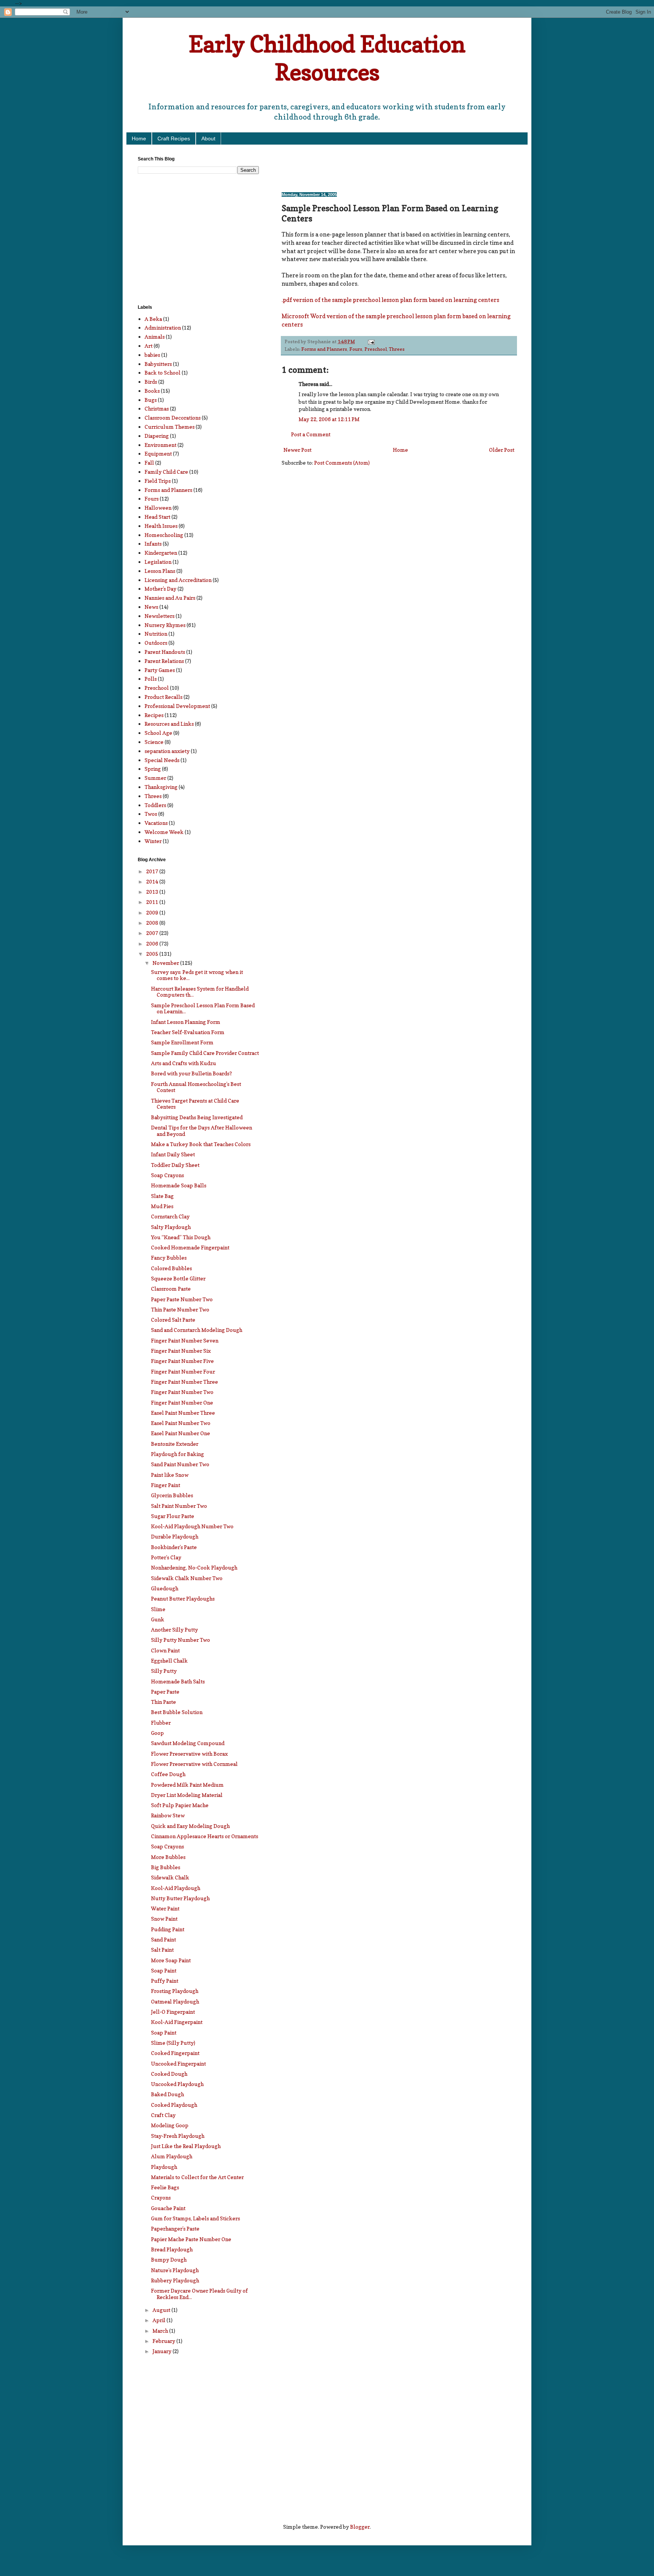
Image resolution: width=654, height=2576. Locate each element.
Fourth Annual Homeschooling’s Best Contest (196, 1087)
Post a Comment (311, 434)
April (160, 2320)
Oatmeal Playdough (175, 2001)
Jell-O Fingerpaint (173, 2012)
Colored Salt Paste (173, 1320)
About (208, 138)
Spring (153, 769)
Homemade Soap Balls (179, 1185)
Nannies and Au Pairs (170, 598)
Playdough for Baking (178, 1454)
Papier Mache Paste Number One (191, 2239)
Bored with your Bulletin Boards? (192, 1073)
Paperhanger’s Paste (175, 2228)
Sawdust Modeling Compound (188, 1743)
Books (152, 391)
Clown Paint (165, 1650)
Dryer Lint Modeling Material (187, 1795)
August (162, 2310)
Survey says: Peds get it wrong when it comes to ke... (197, 975)
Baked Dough (167, 2094)
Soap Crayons (167, 1175)
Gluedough (165, 1588)
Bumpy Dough (169, 2259)
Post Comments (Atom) (342, 463)
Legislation (158, 562)
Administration (163, 327)
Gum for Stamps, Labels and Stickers (195, 2218)
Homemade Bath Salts (178, 1681)
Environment (160, 445)
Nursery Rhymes (165, 625)
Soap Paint (164, 1970)
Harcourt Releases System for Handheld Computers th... (200, 992)
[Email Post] (371, 341)
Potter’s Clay (166, 1557)
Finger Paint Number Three (185, 1382)
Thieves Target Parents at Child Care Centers (195, 1104)
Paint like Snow (170, 1475)
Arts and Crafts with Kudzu (184, 1063)
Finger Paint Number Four (183, 1371)
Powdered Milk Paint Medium (187, 1785)
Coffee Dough (168, 1774)
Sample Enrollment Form (182, 1042)
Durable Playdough (175, 1536)
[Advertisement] (370, 168)
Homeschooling (164, 535)
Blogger (360, 2527)
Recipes (154, 715)
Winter (153, 841)
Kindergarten (161, 553)
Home (139, 138)
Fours (356, 349)
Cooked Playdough (174, 2105)
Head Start (157, 517)
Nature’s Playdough (175, 2270)
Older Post (502, 450)
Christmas (157, 408)
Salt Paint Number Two (179, 1506)
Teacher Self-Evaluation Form (188, 1032)
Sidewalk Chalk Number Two (187, 1578)
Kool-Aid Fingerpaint (177, 2022)
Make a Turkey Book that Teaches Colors (201, 1144)
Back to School (163, 373)
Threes (397, 349)
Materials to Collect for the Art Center (197, 2177)
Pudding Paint (168, 1929)
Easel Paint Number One (181, 1433)
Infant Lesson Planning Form (186, 1022)
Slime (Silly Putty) (173, 2043)
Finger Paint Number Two (182, 1392)
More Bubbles (168, 1857)
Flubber (161, 1723)
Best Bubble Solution (177, 1712)
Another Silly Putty (174, 1629)
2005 (153, 954)
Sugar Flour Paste (173, 1516)
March (161, 2331)
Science (154, 742)
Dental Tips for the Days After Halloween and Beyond (202, 1131)
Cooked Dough (169, 2074)
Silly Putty (164, 1671)
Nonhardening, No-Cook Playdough (194, 1567)
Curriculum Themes (170, 427)
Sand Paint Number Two (180, 1464)
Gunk (158, 1619)
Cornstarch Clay (170, 1216)
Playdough (164, 2167)
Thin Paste (163, 1702)
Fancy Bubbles (169, 1258)
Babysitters (158, 364)
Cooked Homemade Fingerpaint (190, 1247)
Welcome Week (164, 832)
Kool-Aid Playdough (176, 1888)
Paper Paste (165, 1692)
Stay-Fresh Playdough (178, 2136)
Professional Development (177, 706)
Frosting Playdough (175, 1991)
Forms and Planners (324, 349)
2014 (153, 881)
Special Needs (162, 760)
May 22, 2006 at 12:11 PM (329, 419)
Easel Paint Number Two (181, 1423)
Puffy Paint (165, 1981)
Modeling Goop (170, 2125)
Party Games (160, 670)
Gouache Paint (168, 2208)
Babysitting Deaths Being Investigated (197, 1117)
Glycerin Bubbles (172, 1495)
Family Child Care (166, 472)
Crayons (161, 2197)
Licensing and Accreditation (178, 580)
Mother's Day (160, 589)
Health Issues (161, 526)
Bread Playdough (172, 2249)
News (151, 607)
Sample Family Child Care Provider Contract (205, 1053)
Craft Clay (163, 2115)
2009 (153, 912)
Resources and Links (169, 724)
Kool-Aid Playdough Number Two (192, 1526)
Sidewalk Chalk (170, 1877)
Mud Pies (162, 1206)
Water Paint (165, 1908)
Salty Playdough (171, 1227)
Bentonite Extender (175, 1444)
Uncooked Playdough (177, 2084)
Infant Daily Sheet (173, 1154)
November (166, 963)
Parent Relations (164, 661)
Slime (158, 1609)
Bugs (151, 400)
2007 (153, 933)
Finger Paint (166, 1485)
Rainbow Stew (168, 1815)
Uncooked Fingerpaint (178, 2063)
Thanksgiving (161, 787)
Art (149, 346)
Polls (151, 679)
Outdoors (156, 643)
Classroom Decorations (173, 418)
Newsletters (160, 616)
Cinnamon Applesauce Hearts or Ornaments (205, 1836)
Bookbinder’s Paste (174, 1547)
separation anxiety (167, 751)
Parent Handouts (165, 652)
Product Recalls (163, 697)
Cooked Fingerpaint (175, 2053)
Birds (151, 382)
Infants (153, 544)
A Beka (153, 319)
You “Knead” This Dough (181, 1237)
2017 (153, 871)
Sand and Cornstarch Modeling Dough (197, 1330)
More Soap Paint (171, 1960)
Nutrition (156, 634)
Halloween (158, 508)
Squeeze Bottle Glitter (178, 1278)
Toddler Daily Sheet (175, 1165)
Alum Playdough (172, 2156)
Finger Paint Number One (182, 1402)
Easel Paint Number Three (183, 1413)
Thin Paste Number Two (180, 1309)
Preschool (376, 349)
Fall (149, 463)
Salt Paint (162, 1950)
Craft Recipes (174, 138)
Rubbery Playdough (175, 2280)
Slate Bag (162, 1196)
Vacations (156, 823)
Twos (151, 814)
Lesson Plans (160, 571)
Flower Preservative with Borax (189, 1754)
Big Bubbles (166, 1867)
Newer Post (297, 450)
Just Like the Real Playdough (186, 2146)
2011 (153, 902)
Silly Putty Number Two (181, 1640)
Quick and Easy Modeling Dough (190, 1826)
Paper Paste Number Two (182, 1299)
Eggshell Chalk (169, 1661)
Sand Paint (163, 1939)
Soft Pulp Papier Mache (180, 1805)
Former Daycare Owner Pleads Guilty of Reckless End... (199, 2294)
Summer (155, 778)
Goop (157, 1733)
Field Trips (158, 481)
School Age (158, 733)
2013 (153, 892)
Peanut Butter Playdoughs (183, 1598)
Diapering (157, 436)
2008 (153, 923)
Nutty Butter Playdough (180, 1898)
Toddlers (155, 805)
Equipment (158, 453)
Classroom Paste (171, 1289)
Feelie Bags (165, 2187)
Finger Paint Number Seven (185, 1340)
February (164, 2341)
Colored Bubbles (171, 1268)
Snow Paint (164, 1919)
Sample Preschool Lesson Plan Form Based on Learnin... (203, 1008)
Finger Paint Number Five (182, 1361)
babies (152, 355)
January (163, 2351)
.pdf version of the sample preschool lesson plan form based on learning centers (390, 300)
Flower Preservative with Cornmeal (194, 1764)
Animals (155, 337)
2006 (153, 943)
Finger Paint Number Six (181, 1351)
